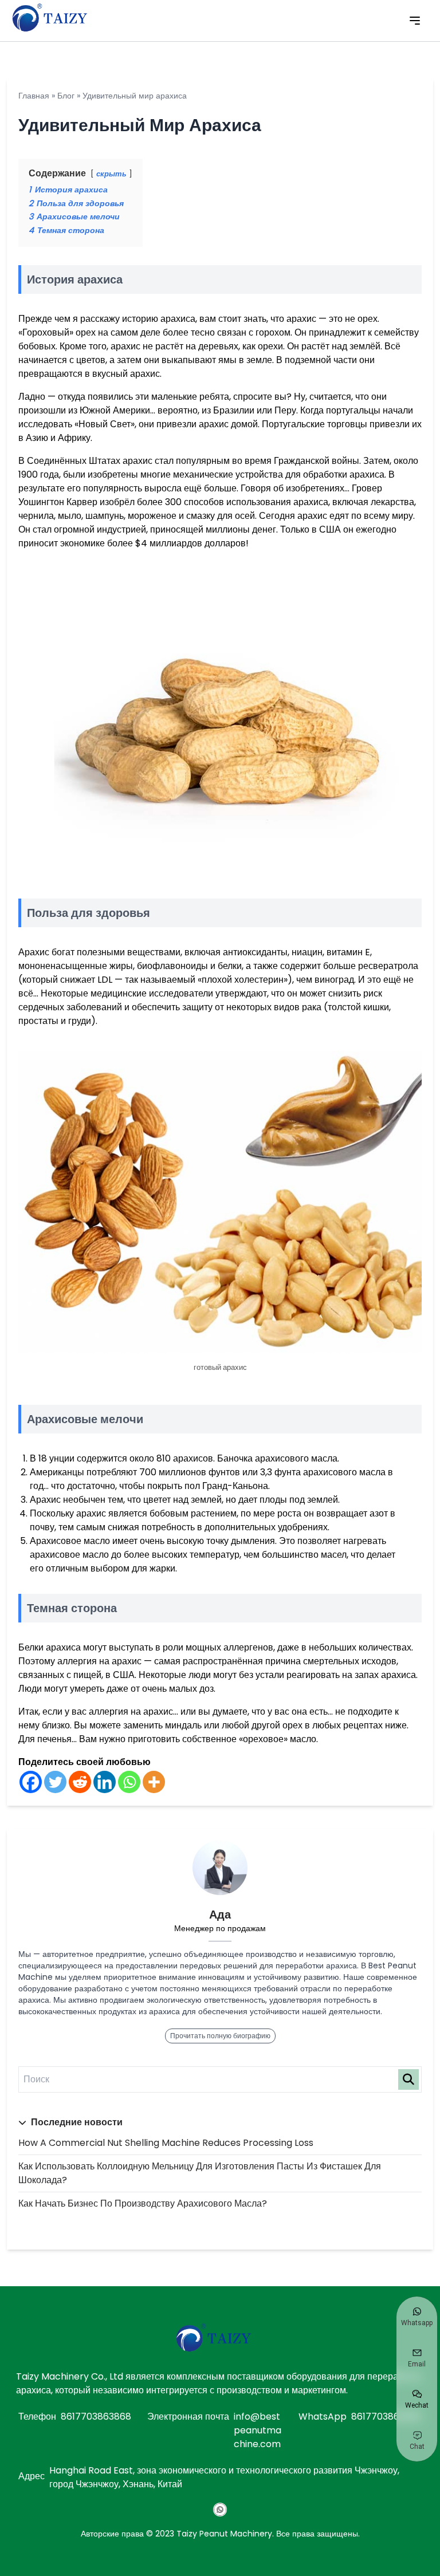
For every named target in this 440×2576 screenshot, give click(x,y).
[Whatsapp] (129, 1782)
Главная (34, 96)
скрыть (111, 174)
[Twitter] (55, 1782)
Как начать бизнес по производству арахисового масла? (143, 2203)
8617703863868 (96, 2417)
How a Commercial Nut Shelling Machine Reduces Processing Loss (166, 2143)
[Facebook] (31, 1782)
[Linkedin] (105, 1782)
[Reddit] (80, 1782)
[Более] (154, 1782)
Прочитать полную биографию (220, 2036)
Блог (66, 96)
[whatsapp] (220, 2510)
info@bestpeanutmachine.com (258, 2430)
